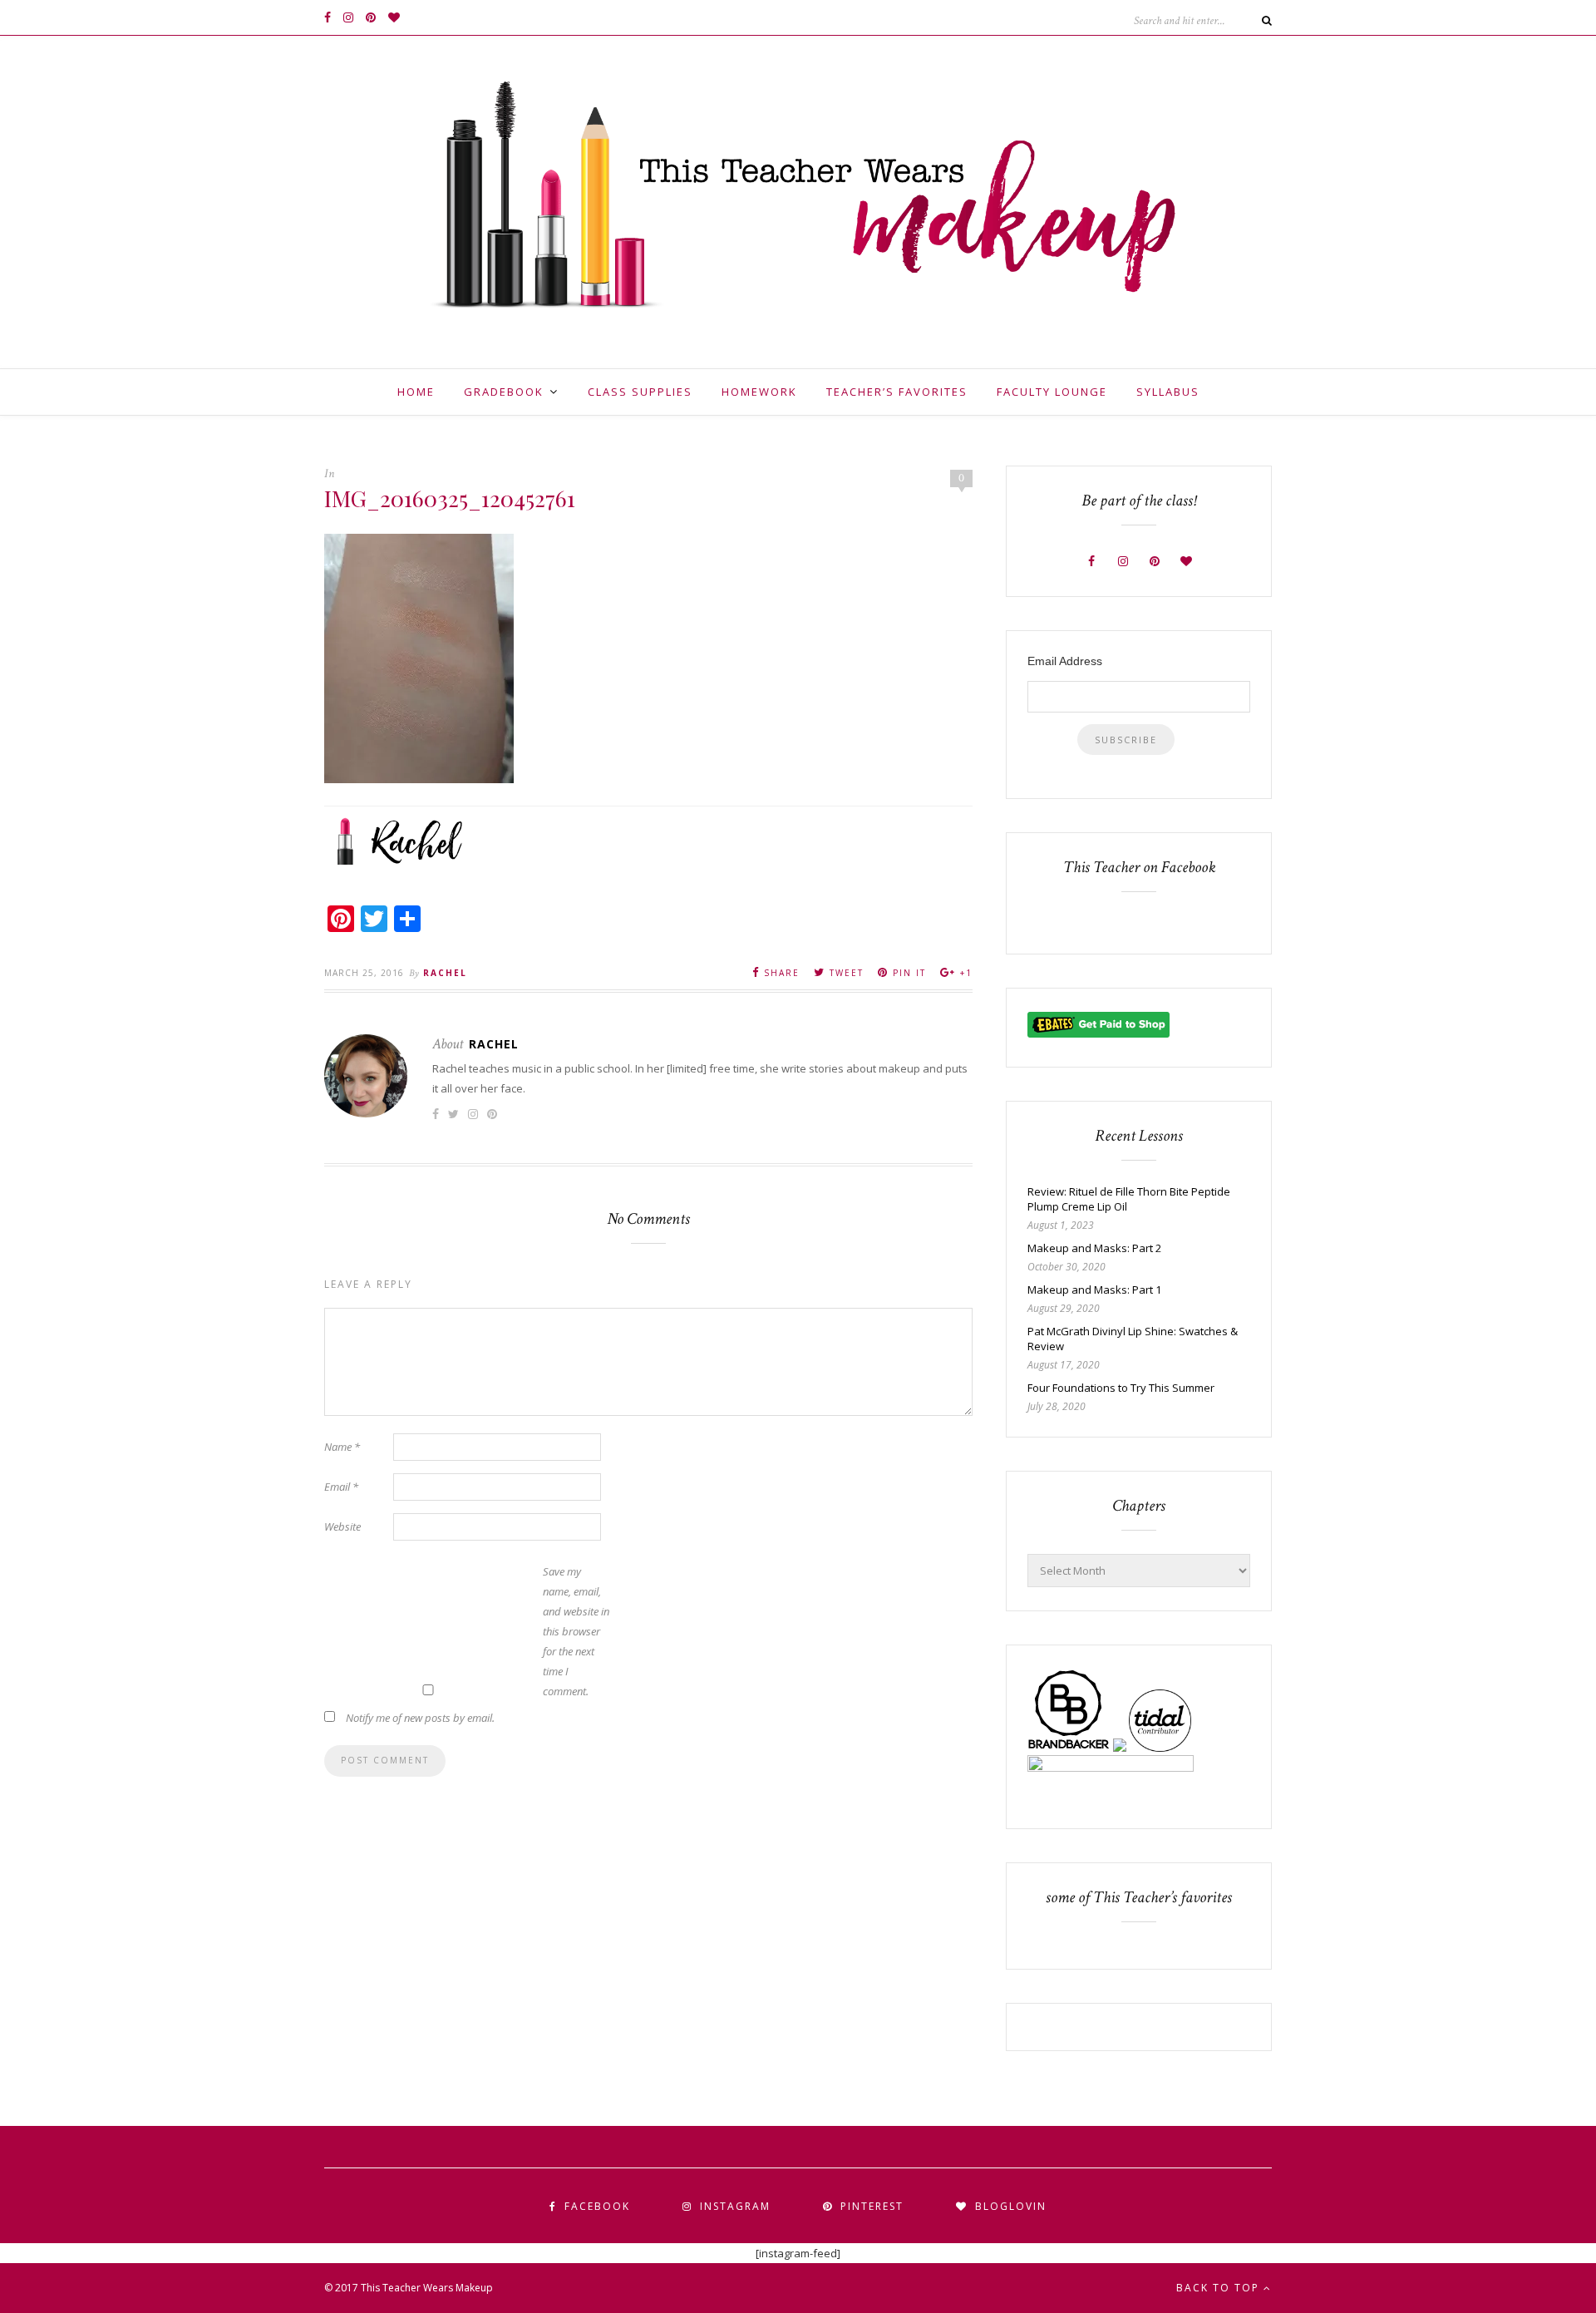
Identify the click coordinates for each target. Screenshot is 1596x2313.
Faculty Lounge (1052, 392)
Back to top (1220, 2288)
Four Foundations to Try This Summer (1121, 1388)
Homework (759, 392)
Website (342, 1526)
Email (341, 1487)
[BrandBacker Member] (1069, 1748)
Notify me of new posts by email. (420, 1718)
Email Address (1065, 661)
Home (416, 392)
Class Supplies (640, 392)
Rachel (445, 973)
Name (342, 1447)
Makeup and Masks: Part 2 (1094, 1248)
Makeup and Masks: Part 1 (1094, 1290)
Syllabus (1168, 392)
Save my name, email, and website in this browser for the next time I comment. (576, 1631)
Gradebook (504, 392)
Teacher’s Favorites (897, 392)
